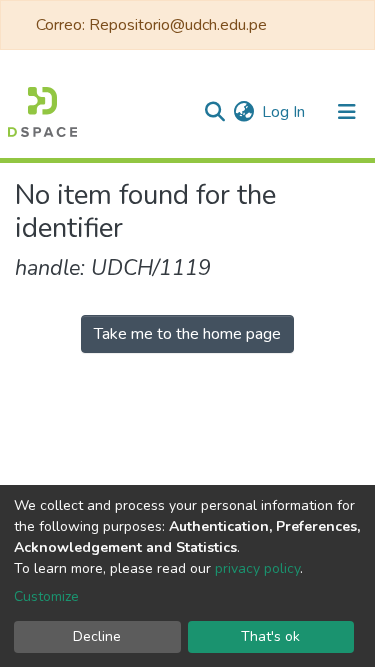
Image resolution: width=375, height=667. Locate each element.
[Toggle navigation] (347, 112)
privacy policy (257, 568)
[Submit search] (214, 112)
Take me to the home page (187, 334)
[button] (243, 112)
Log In (284, 112)
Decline (97, 636)
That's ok (270, 636)
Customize (46, 596)
